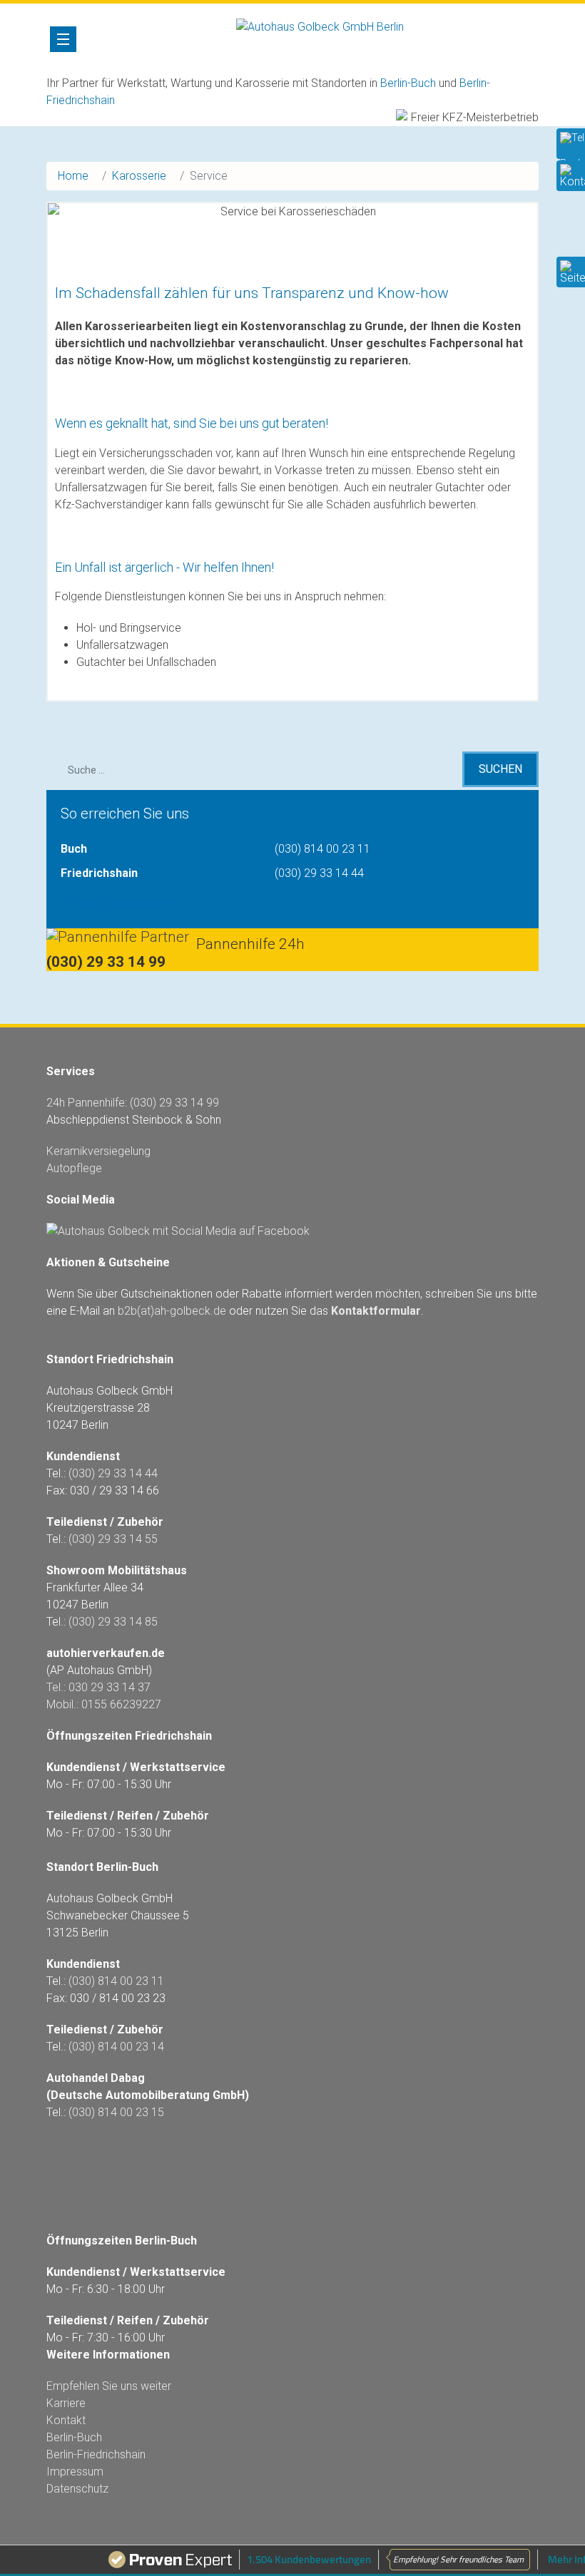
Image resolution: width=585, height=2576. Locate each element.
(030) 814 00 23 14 (116, 2047)
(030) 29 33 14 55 (113, 1539)
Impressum (75, 2472)
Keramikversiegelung (98, 1151)
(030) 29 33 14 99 (106, 962)
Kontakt (66, 2420)
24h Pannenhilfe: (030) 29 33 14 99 (133, 1103)
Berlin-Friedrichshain (96, 2454)
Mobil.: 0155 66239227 (104, 1704)
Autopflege (74, 1168)
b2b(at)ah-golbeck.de (172, 1311)
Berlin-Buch (408, 83)
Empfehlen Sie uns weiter (109, 2386)
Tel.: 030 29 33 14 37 (98, 1687)
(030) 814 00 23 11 (322, 849)
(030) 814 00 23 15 (116, 2112)
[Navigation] (63, 39)
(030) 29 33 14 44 (319, 873)
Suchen (500, 769)
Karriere (66, 2403)
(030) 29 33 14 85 (113, 1622)
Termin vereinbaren (122, 903)
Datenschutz (77, 2489)
